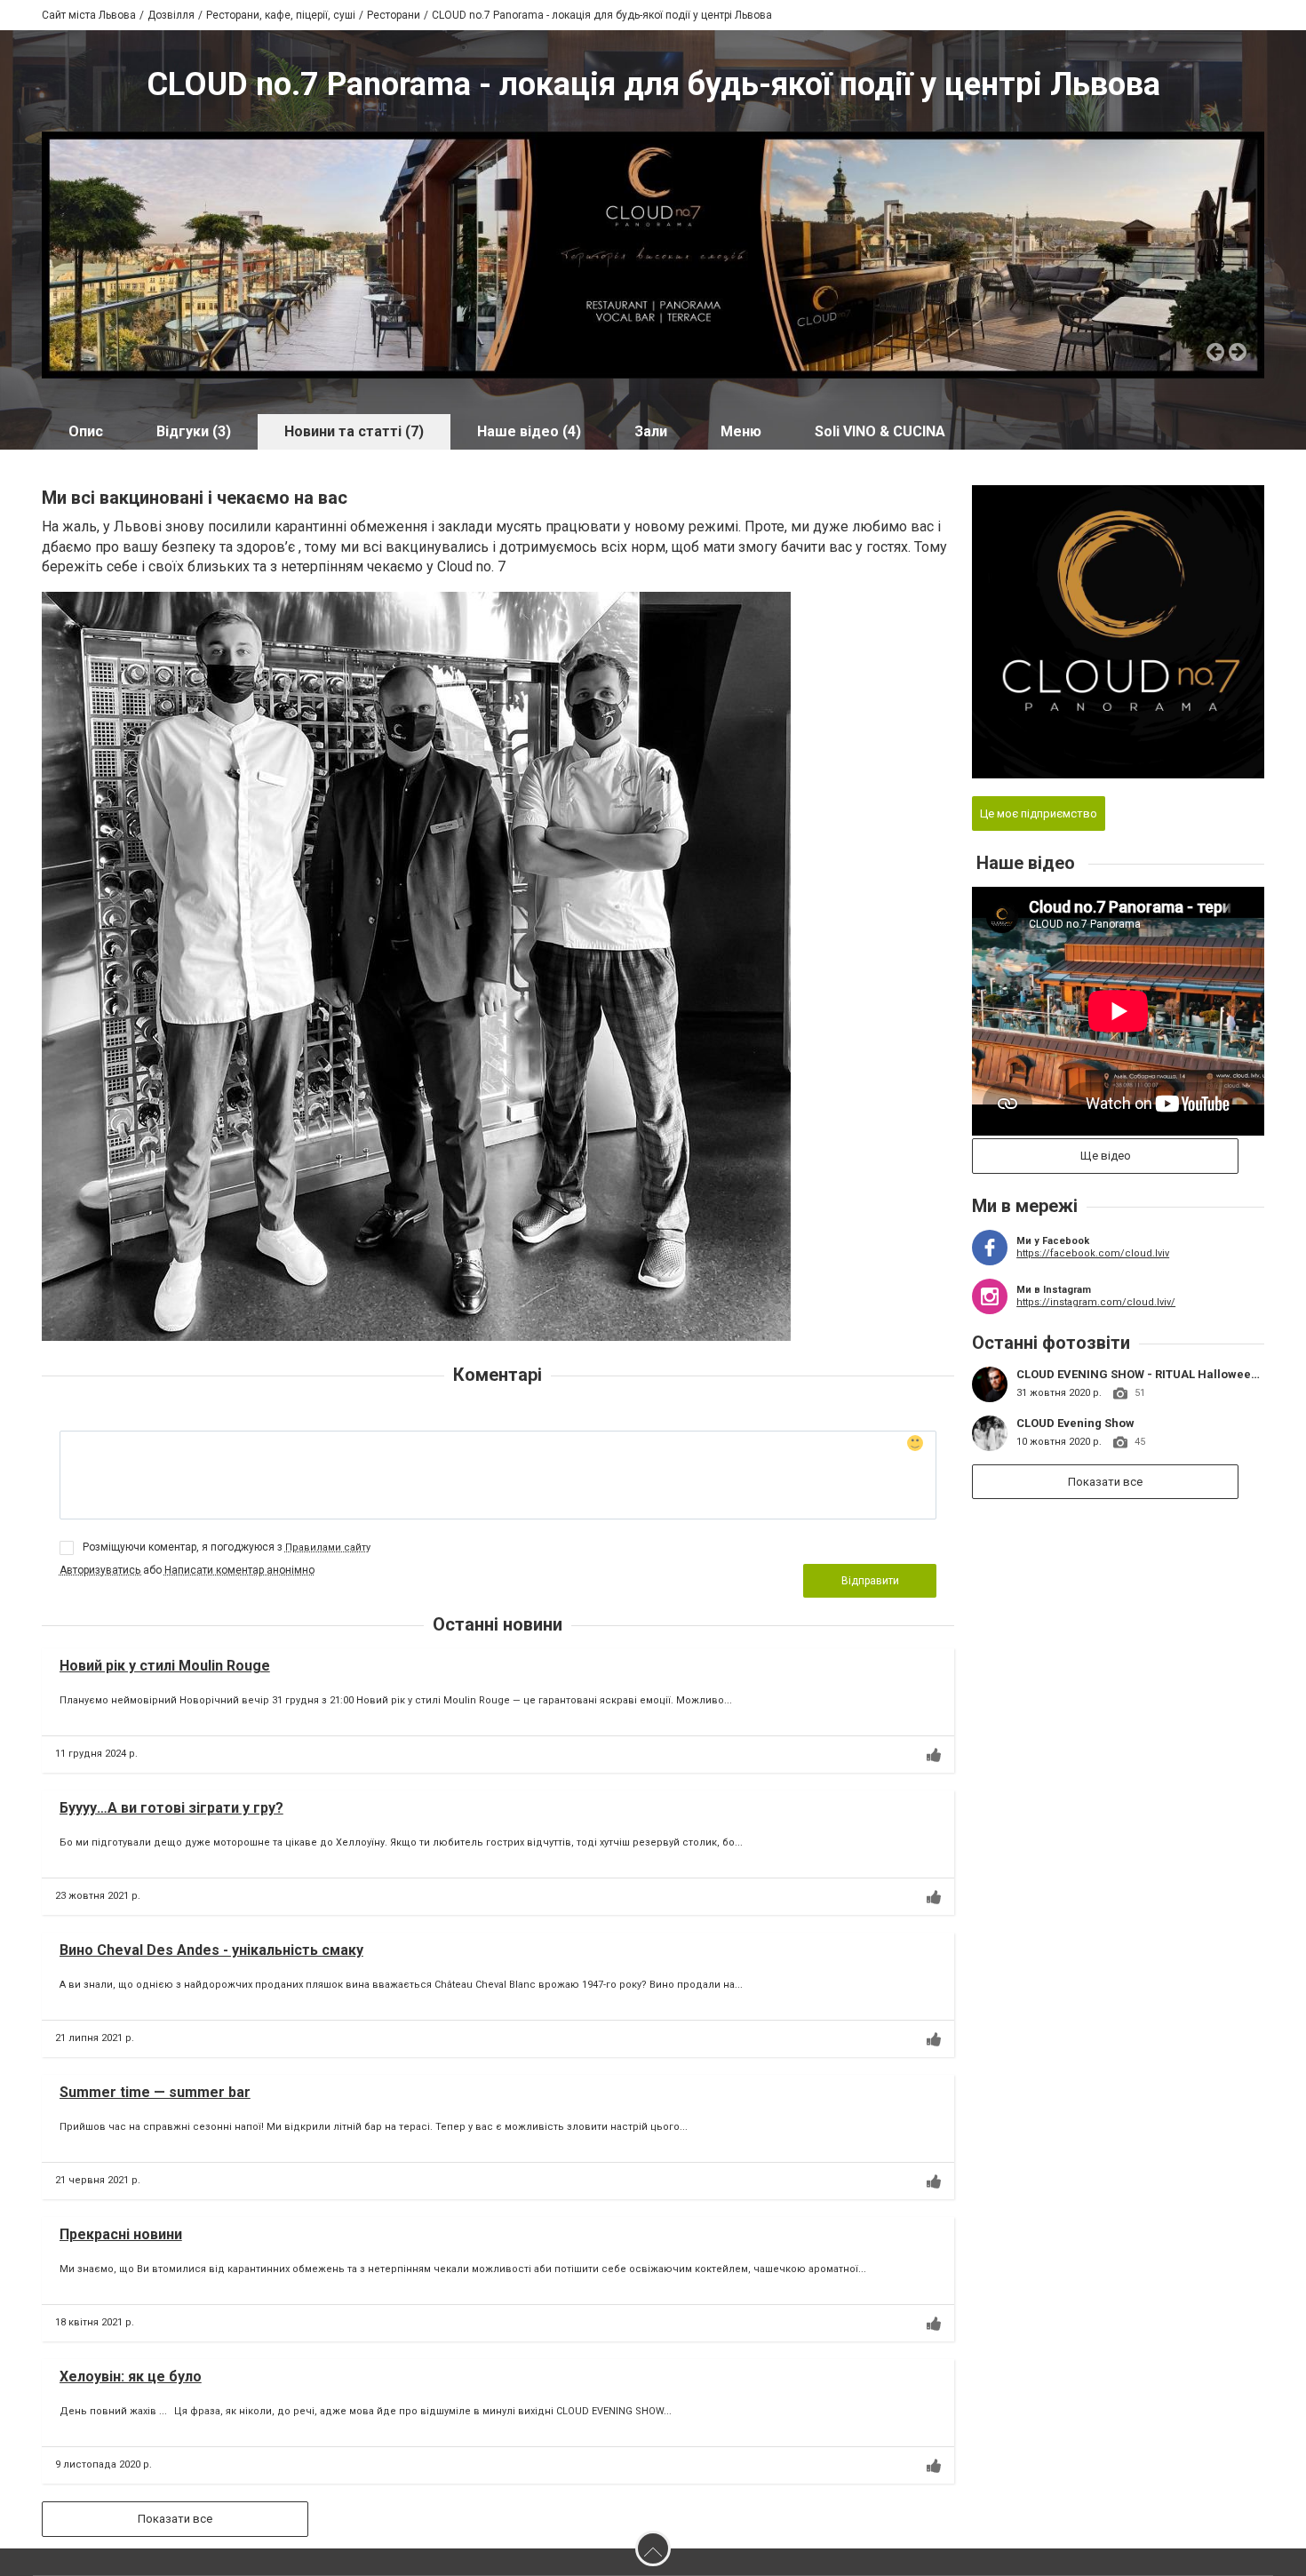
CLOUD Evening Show (1075, 1423)
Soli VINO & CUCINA (880, 431)
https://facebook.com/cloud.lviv (1093, 1253)
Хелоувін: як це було (131, 2377)
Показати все (175, 2519)
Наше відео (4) (529, 431)
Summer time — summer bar (155, 2092)
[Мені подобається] (934, 1755)
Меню (741, 431)
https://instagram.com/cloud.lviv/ (1096, 1302)
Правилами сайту (328, 1547)
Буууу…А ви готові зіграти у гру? (171, 1808)
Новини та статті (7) (354, 431)
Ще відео (1106, 1156)
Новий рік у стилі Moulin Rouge (165, 1666)
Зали (651, 431)
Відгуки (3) (194, 431)
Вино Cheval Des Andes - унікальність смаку (211, 1950)
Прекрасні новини (121, 2234)
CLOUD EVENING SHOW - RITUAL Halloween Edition (1158, 1374)
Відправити (870, 1581)
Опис (86, 431)
